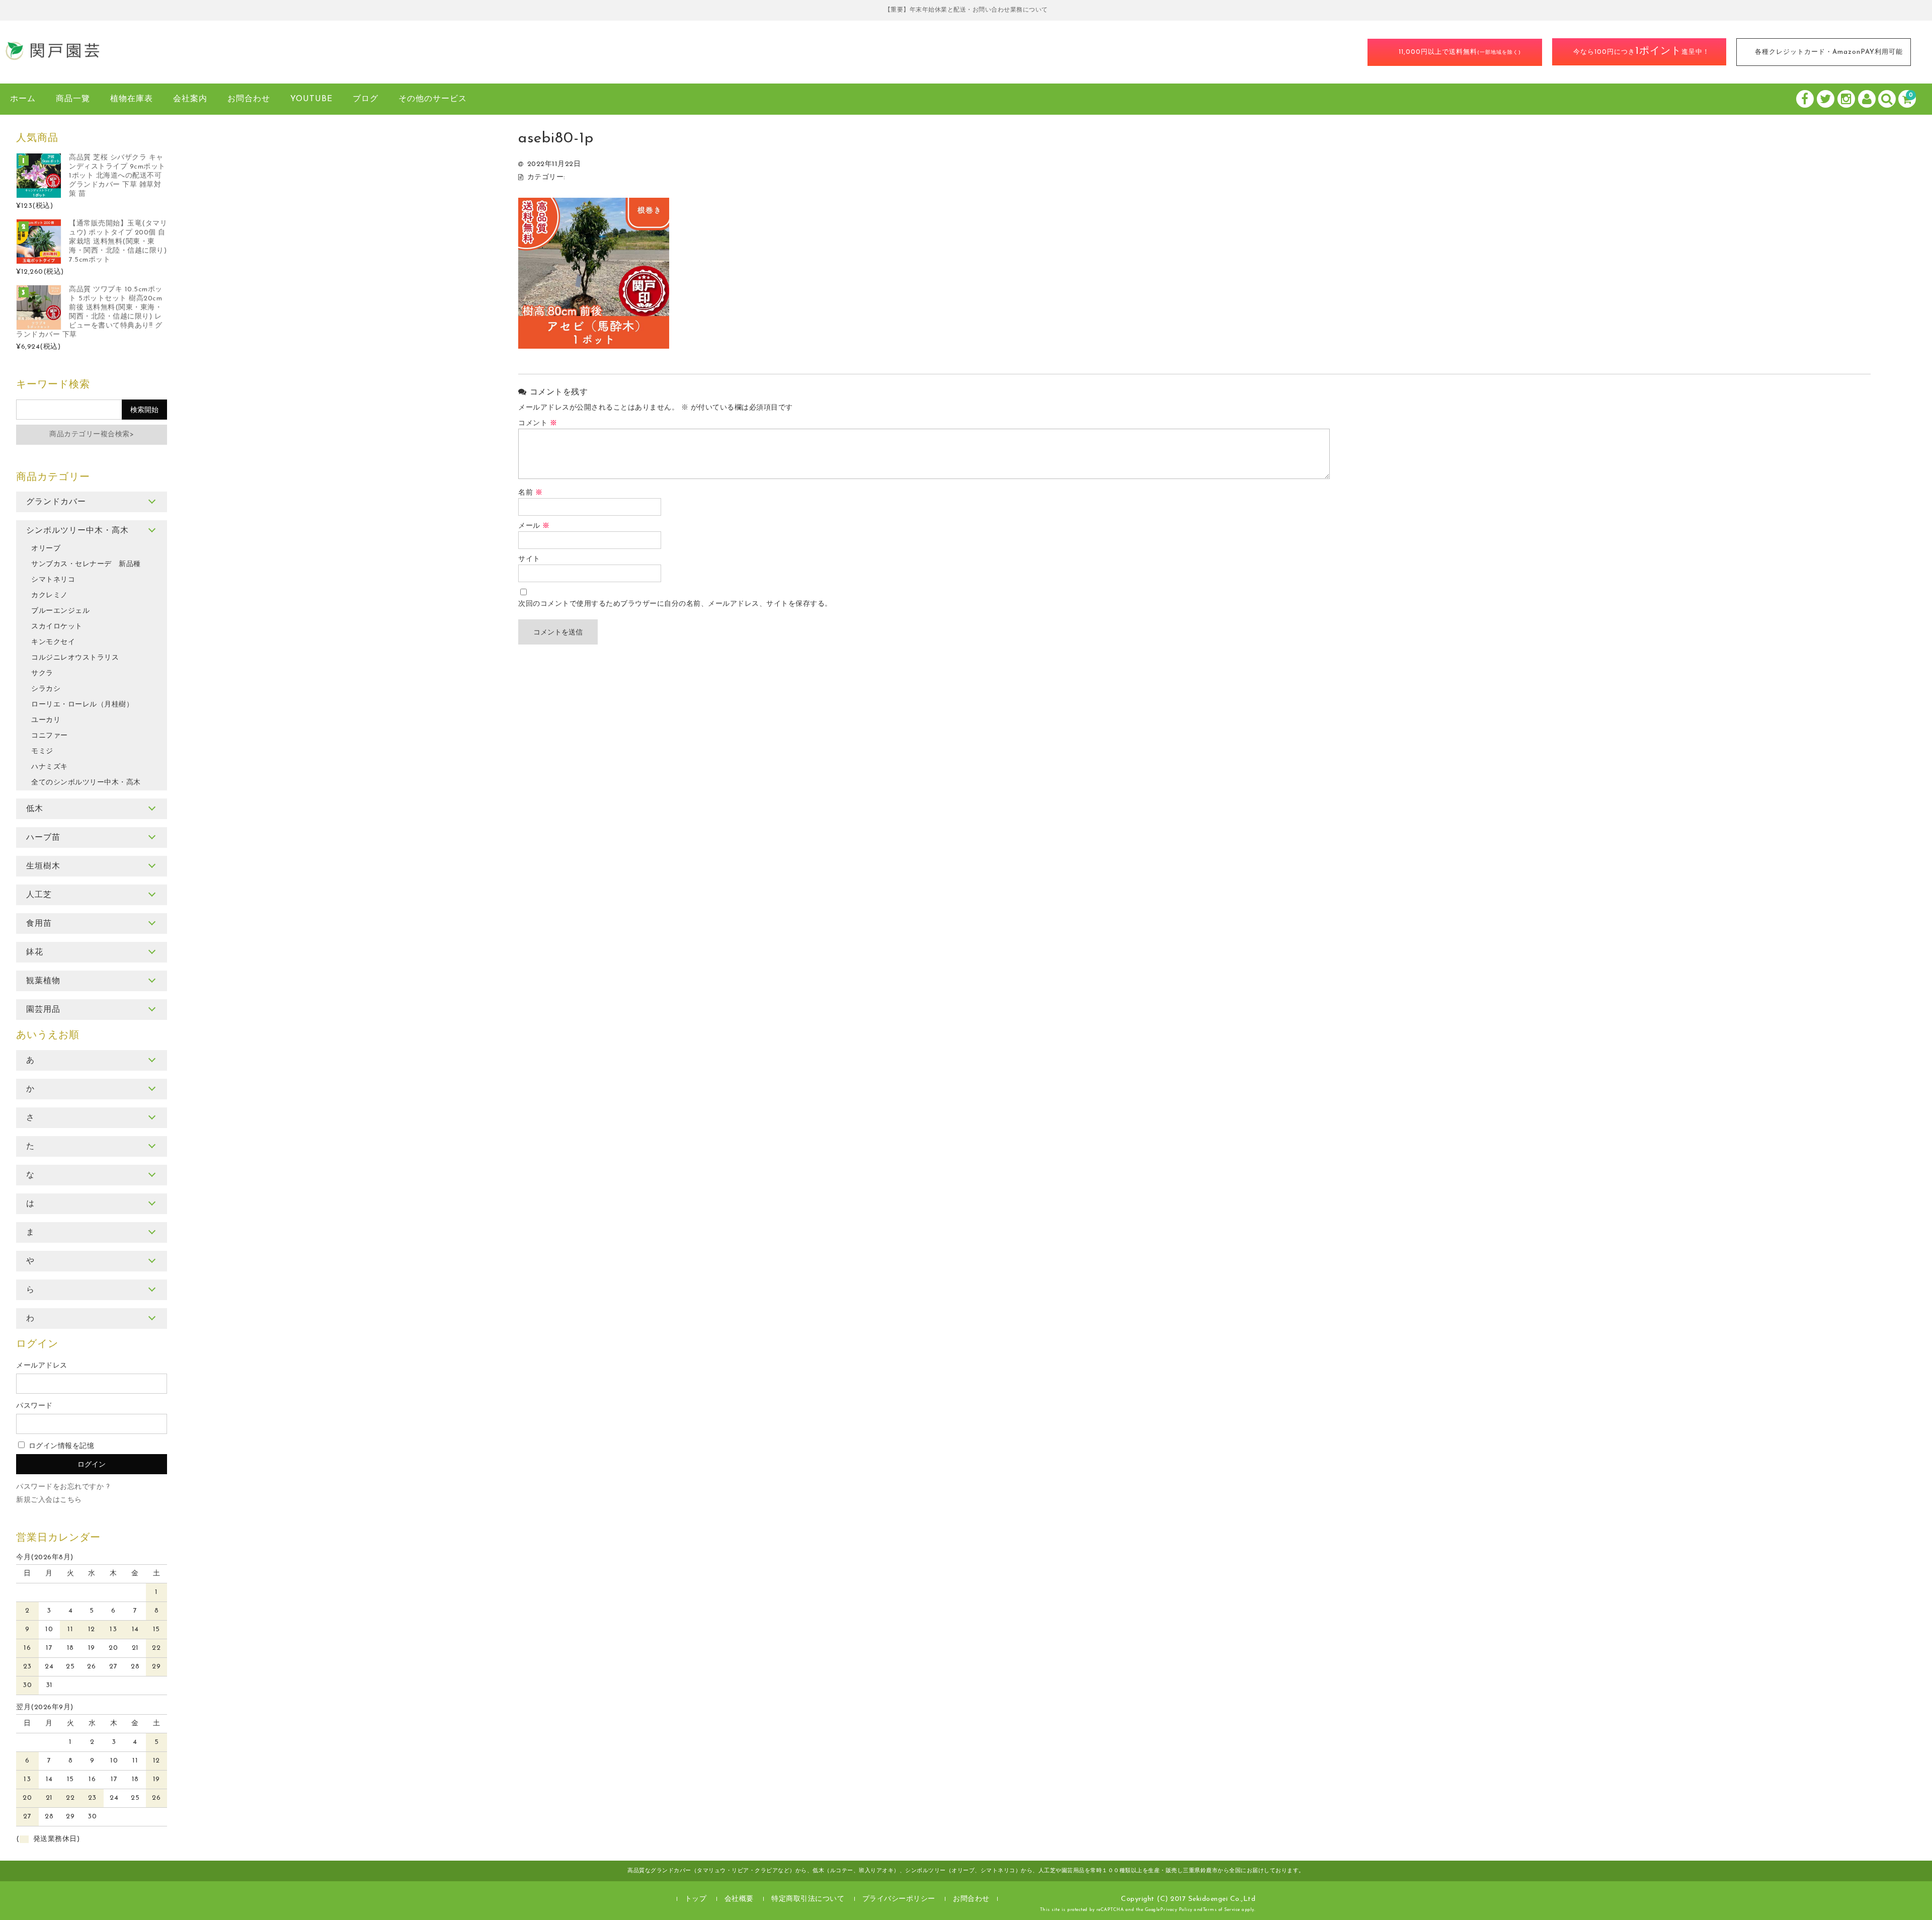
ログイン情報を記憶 (60, 1446)
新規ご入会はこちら (49, 1500)
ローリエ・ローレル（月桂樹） (82, 705)
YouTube (311, 99)
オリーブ (46, 549)
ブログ (366, 99)
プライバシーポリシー (899, 1899)
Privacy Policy (1176, 1910)
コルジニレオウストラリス (75, 658)
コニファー (50, 736)
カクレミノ (50, 595)
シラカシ (46, 689)
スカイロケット (57, 627)
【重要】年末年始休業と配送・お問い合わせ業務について (966, 10)
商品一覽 (73, 99)
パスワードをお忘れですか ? (63, 1487)
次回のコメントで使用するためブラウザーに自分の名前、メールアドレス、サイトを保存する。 (675, 604)
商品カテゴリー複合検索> (92, 434)
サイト (529, 559)
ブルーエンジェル (60, 611)
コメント (538, 423)
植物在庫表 (132, 99)
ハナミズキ (50, 767)
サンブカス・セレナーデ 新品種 (86, 564)
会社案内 (190, 99)
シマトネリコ (53, 580)
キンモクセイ (53, 642)
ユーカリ (46, 720)
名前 (530, 493)
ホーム (23, 99)
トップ (696, 1899)
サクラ (42, 673)
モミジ (42, 751)
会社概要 (739, 1899)
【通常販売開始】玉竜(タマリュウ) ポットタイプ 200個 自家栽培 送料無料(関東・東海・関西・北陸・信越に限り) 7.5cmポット (118, 242)
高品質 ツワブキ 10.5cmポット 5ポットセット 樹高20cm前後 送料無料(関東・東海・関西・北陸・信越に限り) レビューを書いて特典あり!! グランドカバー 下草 (89, 312)
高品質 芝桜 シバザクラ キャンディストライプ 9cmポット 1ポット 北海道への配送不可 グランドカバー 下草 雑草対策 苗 (117, 176)
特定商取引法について (808, 1899)
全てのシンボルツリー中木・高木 (86, 783)
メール (534, 526)
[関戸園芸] (53, 57)
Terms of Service (1222, 1910)
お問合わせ (249, 99)
